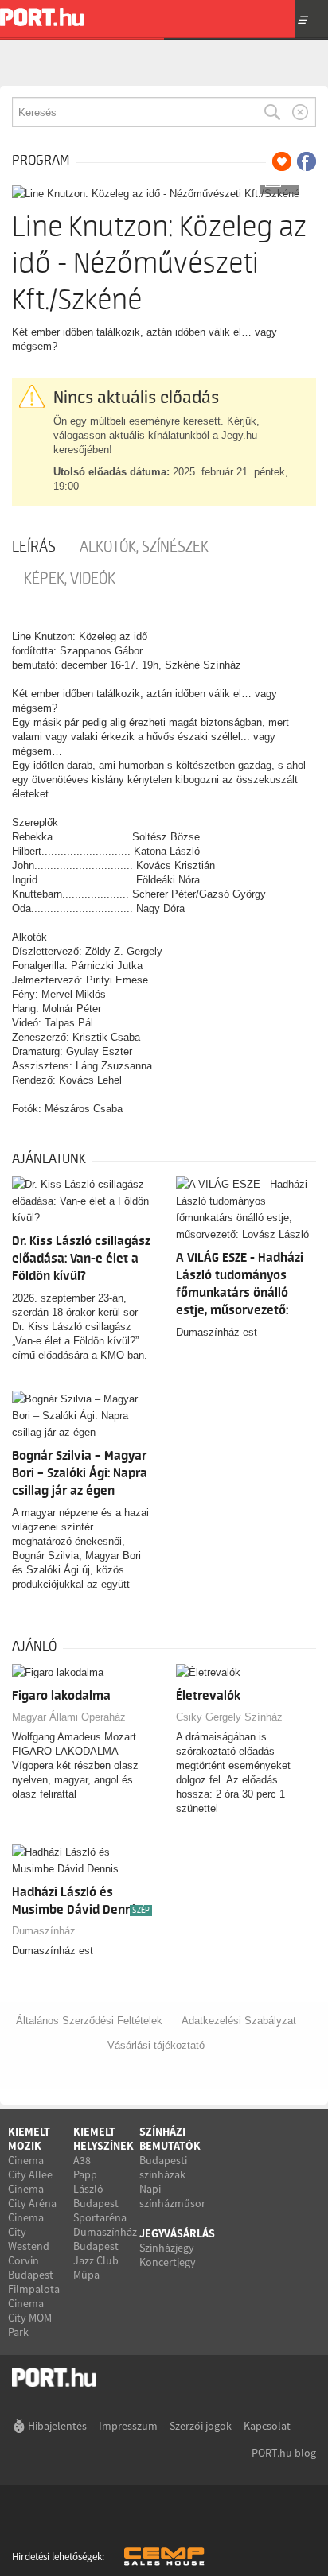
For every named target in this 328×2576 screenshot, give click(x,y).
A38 (82, 2160)
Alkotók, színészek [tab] (144, 547)
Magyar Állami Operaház (69, 1717)
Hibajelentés (57, 2426)
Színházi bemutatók (170, 2139)
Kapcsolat (267, 2426)
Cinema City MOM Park (30, 2318)
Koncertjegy (168, 2262)
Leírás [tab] (34, 547)
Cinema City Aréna (32, 2196)
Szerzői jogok (201, 2426)
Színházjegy (167, 2248)
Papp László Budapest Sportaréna (100, 2196)
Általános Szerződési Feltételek (89, 2021)
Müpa (86, 2275)
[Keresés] (272, 112)
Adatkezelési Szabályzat (239, 2021)
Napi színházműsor (172, 2196)
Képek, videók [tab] (70, 579)
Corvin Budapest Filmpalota (34, 2275)
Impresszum (128, 2426)
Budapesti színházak (163, 2167)
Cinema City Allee (30, 2167)
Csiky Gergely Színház (229, 1717)
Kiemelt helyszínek (103, 2139)
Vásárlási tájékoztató (156, 2045)
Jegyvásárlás (177, 2233)
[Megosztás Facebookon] (307, 161)
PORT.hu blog (284, 2453)
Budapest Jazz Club (96, 2253)
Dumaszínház (44, 1931)
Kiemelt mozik (29, 2139)
